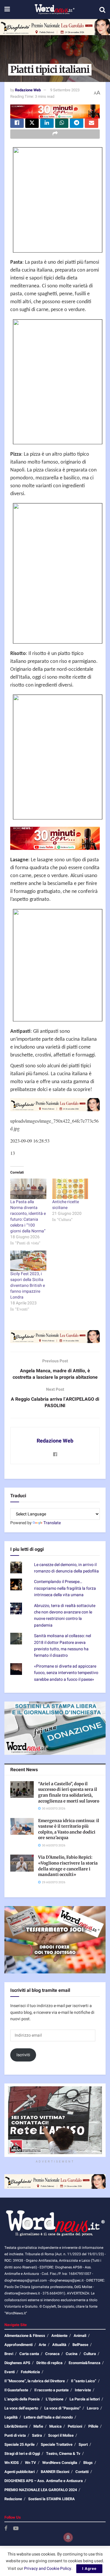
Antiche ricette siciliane (66, 1205)
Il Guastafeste (16, 2390)
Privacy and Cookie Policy (48, 2569)
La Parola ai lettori (85, 2399)
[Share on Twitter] (32, 123)
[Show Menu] (7, 10)
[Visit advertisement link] (55, 27)
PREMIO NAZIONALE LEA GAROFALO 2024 (41, 2490)
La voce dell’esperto (21, 2408)
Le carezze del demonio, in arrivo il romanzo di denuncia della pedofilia (66, 1568)
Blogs (88, 2463)
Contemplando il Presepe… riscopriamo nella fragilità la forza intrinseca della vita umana (65, 1588)
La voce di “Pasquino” (62, 2408)
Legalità (11, 2417)
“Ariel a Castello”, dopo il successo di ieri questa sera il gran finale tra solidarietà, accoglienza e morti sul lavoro (69, 1792)
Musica (55, 2426)
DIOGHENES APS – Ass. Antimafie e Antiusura (44, 2481)
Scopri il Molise (61, 2435)
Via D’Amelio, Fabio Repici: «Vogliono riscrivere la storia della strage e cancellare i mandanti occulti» (68, 1866)
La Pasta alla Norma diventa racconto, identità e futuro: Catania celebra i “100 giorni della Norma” (28, 1216)
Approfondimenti (18, 2345)
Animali (80, 2336)
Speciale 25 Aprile (20, 2444)
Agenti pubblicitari (20, 2472)
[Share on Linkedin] (47, 123)
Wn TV (31, 2463)
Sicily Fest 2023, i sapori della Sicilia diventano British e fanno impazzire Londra (28, 1286)
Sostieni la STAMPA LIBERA (51, 2499)
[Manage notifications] (68, 2537)
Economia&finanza (84, 2363)
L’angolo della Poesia (22, 2399)
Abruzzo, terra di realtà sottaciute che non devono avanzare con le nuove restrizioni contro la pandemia (65, 1615)
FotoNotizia (30, 2372)
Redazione (13, 2499)
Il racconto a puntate (51, 2390)
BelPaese (80, 2345)
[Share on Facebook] (17, 123)
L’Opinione (55, 2399)
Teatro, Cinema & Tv (63, 2454)
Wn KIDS (12, 2463)
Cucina (72, 2354)
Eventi (10, 2372)
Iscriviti (23, 2055)
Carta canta (29, 2354)
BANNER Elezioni (55, 2472)
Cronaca (52, 2354)
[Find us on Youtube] (16, 2529)
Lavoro (93, 2408)
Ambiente (59, 2336)
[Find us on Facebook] (6, 2529)
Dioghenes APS (17, 2363)
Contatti (82, 2472)
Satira (37, 2435)
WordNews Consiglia (60, 2463)
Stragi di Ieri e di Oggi (22, 2454)
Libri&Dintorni (16, 2426)
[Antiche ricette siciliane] (70, 1189)
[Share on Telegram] (77, 123)
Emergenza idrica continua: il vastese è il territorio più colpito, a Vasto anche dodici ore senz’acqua (69, 1829)
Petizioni (75, 2426)
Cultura (90, 2354)
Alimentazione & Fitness (25, 2336)
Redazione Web (28, 90)
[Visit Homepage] (54, 10)
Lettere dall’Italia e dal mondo (48, 2417)
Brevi (9, 2354)
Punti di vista (15, 2435)
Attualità (59, 2345)
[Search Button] (102, 10)
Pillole (93, 2426)
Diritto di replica (49, 2363)
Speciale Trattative (57, 2444)
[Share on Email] (92, 123)
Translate (52, 1523)
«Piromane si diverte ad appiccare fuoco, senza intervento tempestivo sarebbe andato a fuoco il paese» (66, 1673)
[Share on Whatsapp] (62, 123)
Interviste (83, 2390)
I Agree (89, 2569)
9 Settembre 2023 (65, 90)
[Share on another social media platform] (55, 134)
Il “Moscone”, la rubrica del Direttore (35, 2381)
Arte (42, 2345)
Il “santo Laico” (84, 2381)
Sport (83, 2444)
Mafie (38, 2426)
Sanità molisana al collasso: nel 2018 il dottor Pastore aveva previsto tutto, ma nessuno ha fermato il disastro (62, 1646)
